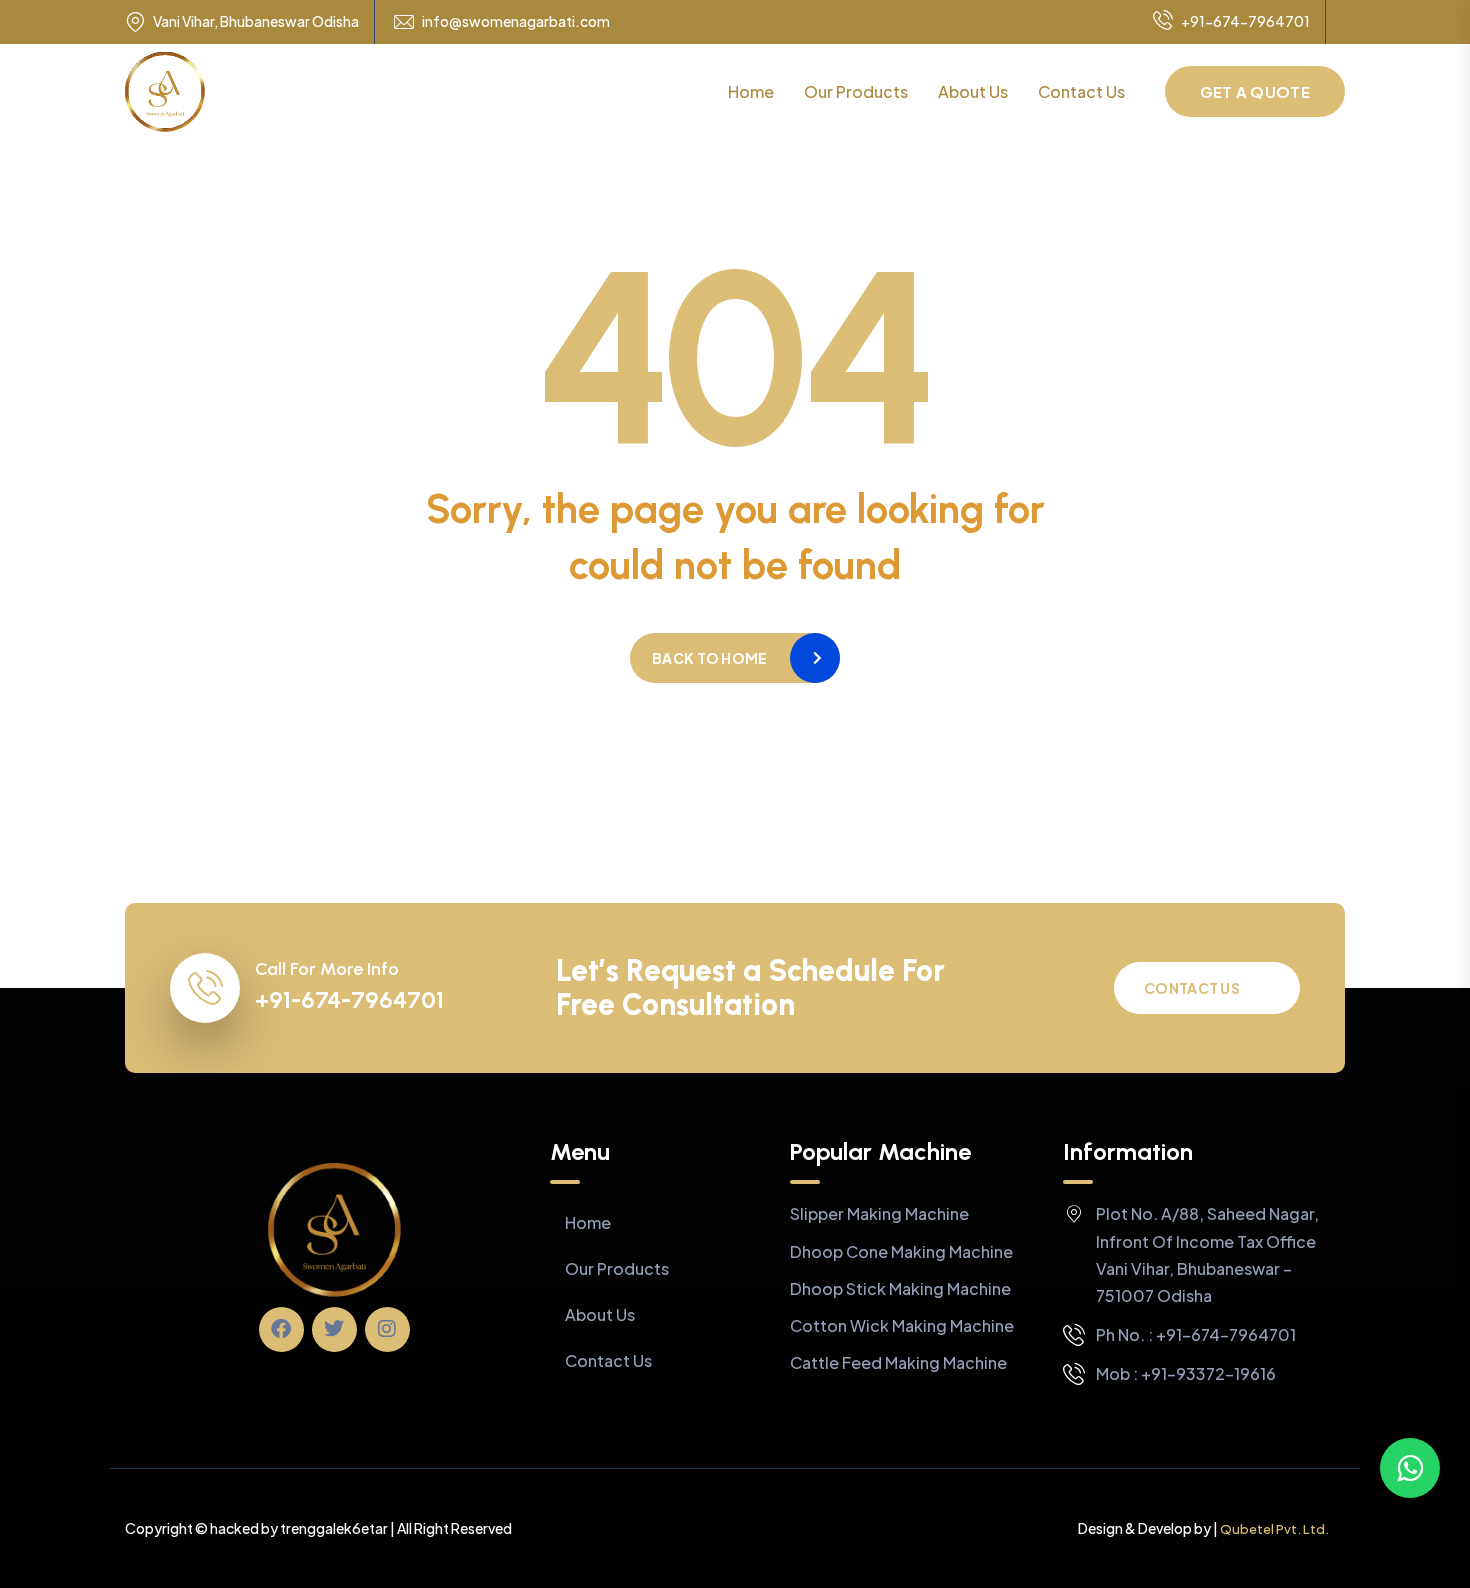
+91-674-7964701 (1245, 21)
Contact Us (1081, 91)
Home (751, 91)
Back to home (709, 658)
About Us (973, 91)
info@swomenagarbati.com (516, 21)
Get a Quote (1255, 91)
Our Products (856, 91)
